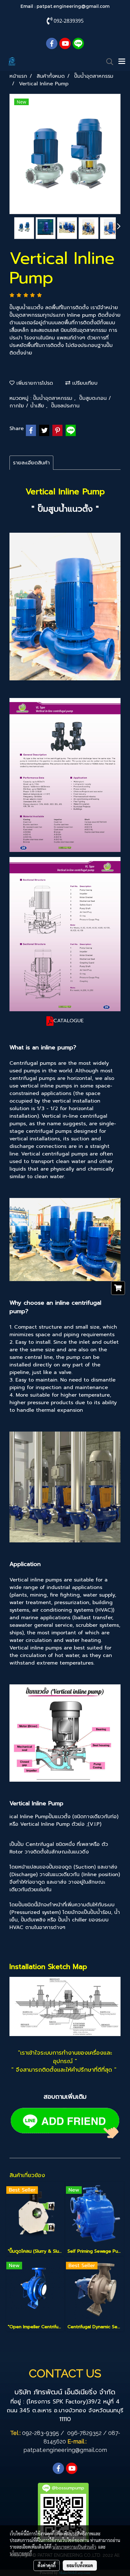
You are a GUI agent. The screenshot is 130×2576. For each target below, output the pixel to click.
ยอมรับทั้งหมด (80, 2565)
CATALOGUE (68, 1021)
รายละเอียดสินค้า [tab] (31, 463)
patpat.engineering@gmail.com (73, 6)
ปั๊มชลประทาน (65, 406)
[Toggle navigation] (122, 62)
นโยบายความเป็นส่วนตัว (74, 2547)
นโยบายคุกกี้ (21, 2553)
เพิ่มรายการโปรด (34, 383)
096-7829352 (84, 2433)
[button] (108, 62)
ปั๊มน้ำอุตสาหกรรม (54, 398)
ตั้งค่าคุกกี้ (47, 2565)
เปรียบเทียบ (84, 383)
